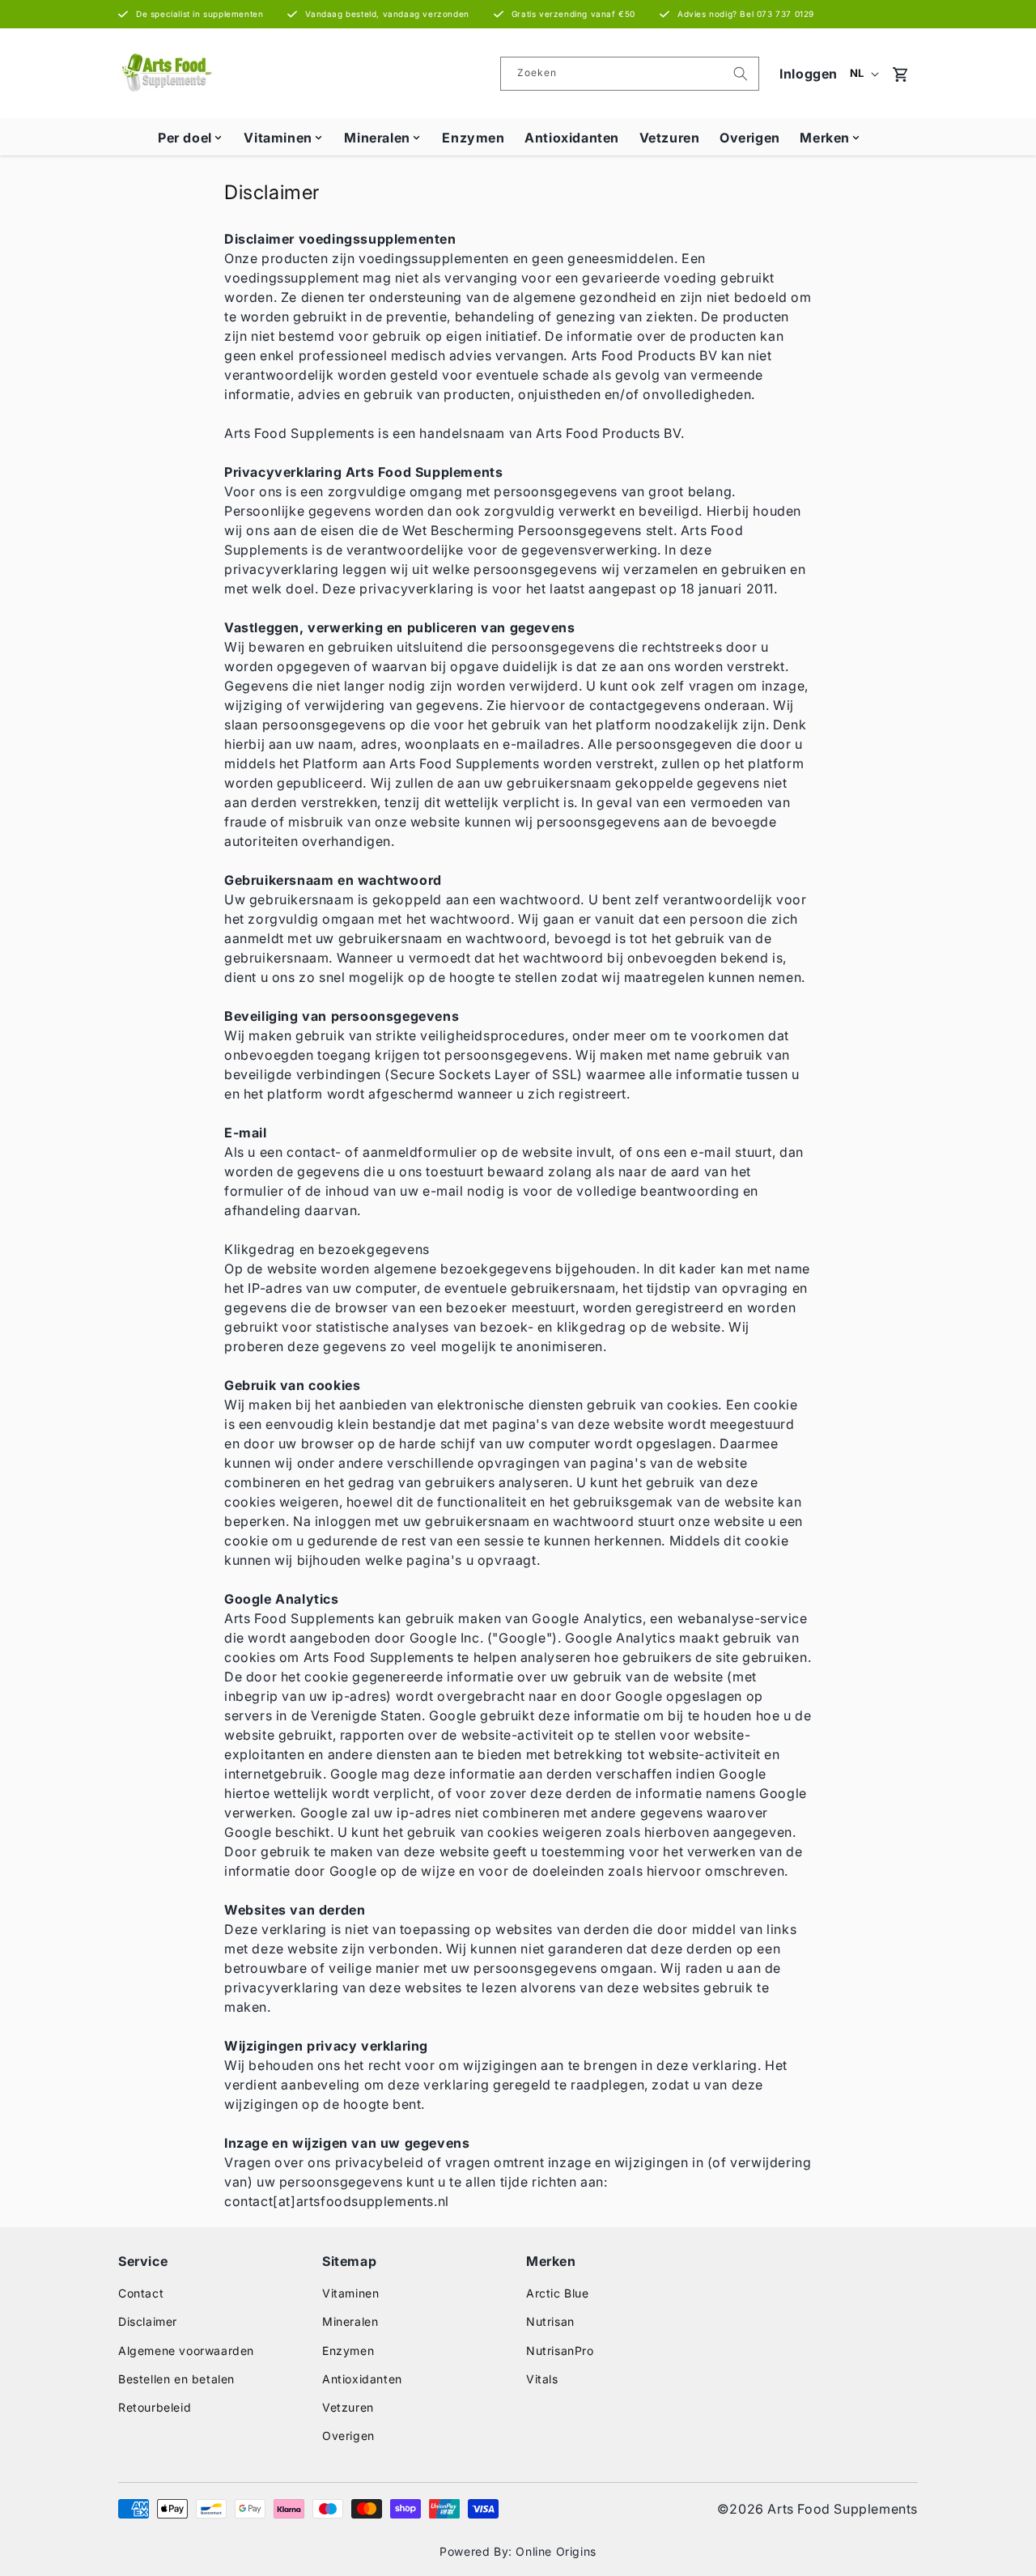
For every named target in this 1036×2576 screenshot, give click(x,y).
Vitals (542, 2379)
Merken (825, 138)
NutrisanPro (560, 2351)
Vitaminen (278, 138)
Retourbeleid (155, 2407)
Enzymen (473, 138)
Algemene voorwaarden (186, 2351)
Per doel (185, 138)
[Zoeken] (741, 74)
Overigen (750, 138)
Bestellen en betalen (176, 2379)
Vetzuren (670, 138)
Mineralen (377, 138)
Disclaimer (148, 2321)
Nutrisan (550, 2321)
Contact (141, 2293)
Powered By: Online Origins (518, 2551)
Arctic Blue (558, 2293)
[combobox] (630, 74)
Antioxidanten (572, 138)
